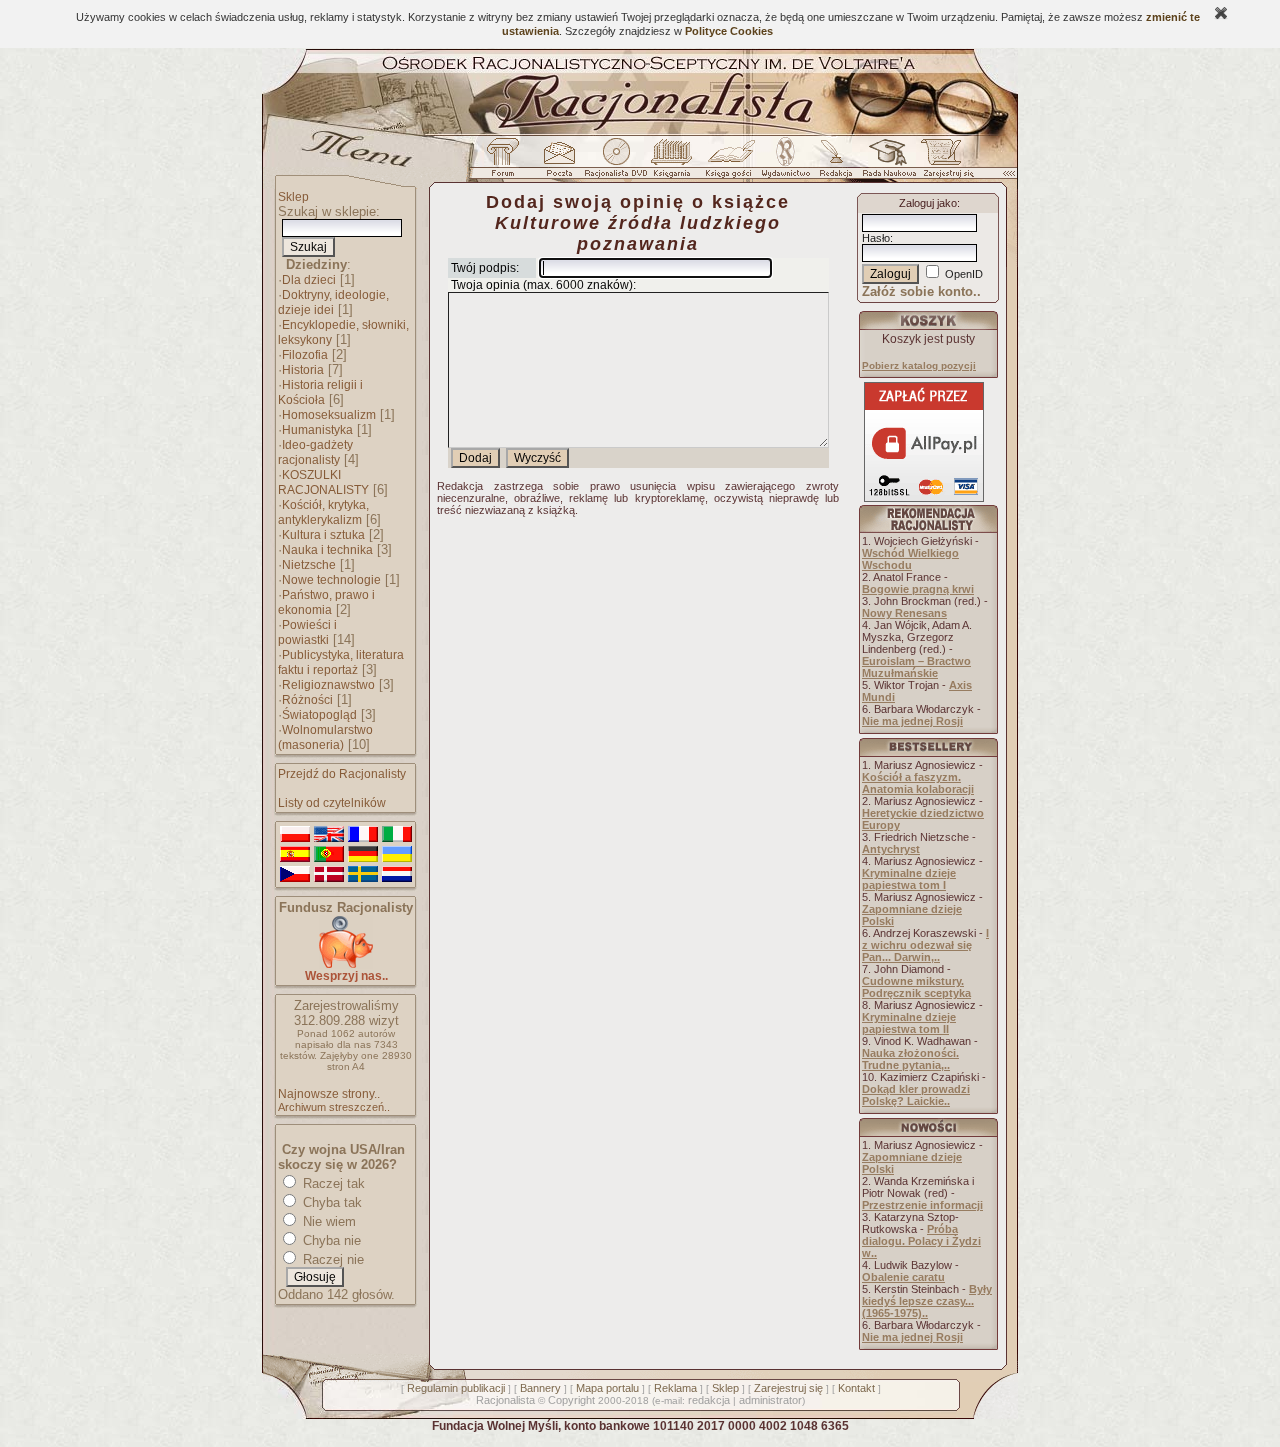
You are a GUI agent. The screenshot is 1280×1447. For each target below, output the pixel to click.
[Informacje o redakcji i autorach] (834, 163)
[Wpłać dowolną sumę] (346, 964)
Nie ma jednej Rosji (912, 721)
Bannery (540, 1388)
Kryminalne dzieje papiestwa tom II (909, 1023)
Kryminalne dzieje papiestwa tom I (909, 879)
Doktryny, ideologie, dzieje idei (333, 302)
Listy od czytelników (332, 803)
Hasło (876, 238)
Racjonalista (505, 1400)
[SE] (363, 875)
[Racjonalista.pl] (640, 132)
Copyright (571, 1400)
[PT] (329, 855)
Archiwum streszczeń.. (334, 1107)
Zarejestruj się (788, 1388)
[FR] (363, 835)
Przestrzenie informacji (922, 1205)
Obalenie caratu (903, 1277)
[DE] (363, 855)
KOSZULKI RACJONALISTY (323, 482)
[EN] (329, 835)
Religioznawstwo (328, 685)
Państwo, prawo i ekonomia (326, 602)
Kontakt (856, 1388)
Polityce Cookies (729, 31)
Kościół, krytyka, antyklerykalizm (323, 512)
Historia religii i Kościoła (320, 392)
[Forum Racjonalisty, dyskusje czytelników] (507, 163)
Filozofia (305, 355)
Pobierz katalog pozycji (919, 365)
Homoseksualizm (329, 415)
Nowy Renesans (904, 613)
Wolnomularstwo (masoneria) (325, 737)
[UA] (397, 855)
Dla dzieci (309, 280)
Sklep (293, 197)
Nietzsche (309, 565)
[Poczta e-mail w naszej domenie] (558, 163)
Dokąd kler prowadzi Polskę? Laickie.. (916, 1095)
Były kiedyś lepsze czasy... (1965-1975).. (927, 1301)
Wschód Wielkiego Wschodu (910, 559)
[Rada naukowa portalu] (886, 163)
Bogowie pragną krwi (918, 589)
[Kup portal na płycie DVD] (616, 163)
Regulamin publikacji (456, 1388)
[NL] (397, 875)
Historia (303, 370)
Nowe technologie (331, 580)
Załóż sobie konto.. (921, 291)
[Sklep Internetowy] (673, 163)
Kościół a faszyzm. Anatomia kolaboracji (918, 783)
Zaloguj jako (928, 203)
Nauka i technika (327, 550)
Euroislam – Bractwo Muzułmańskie (916, 667)
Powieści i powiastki (307, 632)
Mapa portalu (607, 1388)
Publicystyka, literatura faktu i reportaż (341, 662)
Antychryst (891, 849)
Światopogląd (319, 715)
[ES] (295, 855)
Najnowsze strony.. (329, 1094)
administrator (770, 1400)
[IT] (397, 835)
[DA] (329, 875)
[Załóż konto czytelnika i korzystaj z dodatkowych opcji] (943, 163)
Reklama (675, 1388)
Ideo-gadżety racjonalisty (315, 452)
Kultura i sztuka (323, 535)
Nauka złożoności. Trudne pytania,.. (910, 1059)
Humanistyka (317, 430)
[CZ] (295, 875)
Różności (307, 700)
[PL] (295, 835)
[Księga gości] (732, 163)
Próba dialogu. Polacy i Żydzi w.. (921, 1241)
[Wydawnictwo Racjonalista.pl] (785, 163)
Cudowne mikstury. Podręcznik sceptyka (916, 987)
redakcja (709, 1400)
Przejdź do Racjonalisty (342, 774)
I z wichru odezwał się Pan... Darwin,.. (925, 945)
